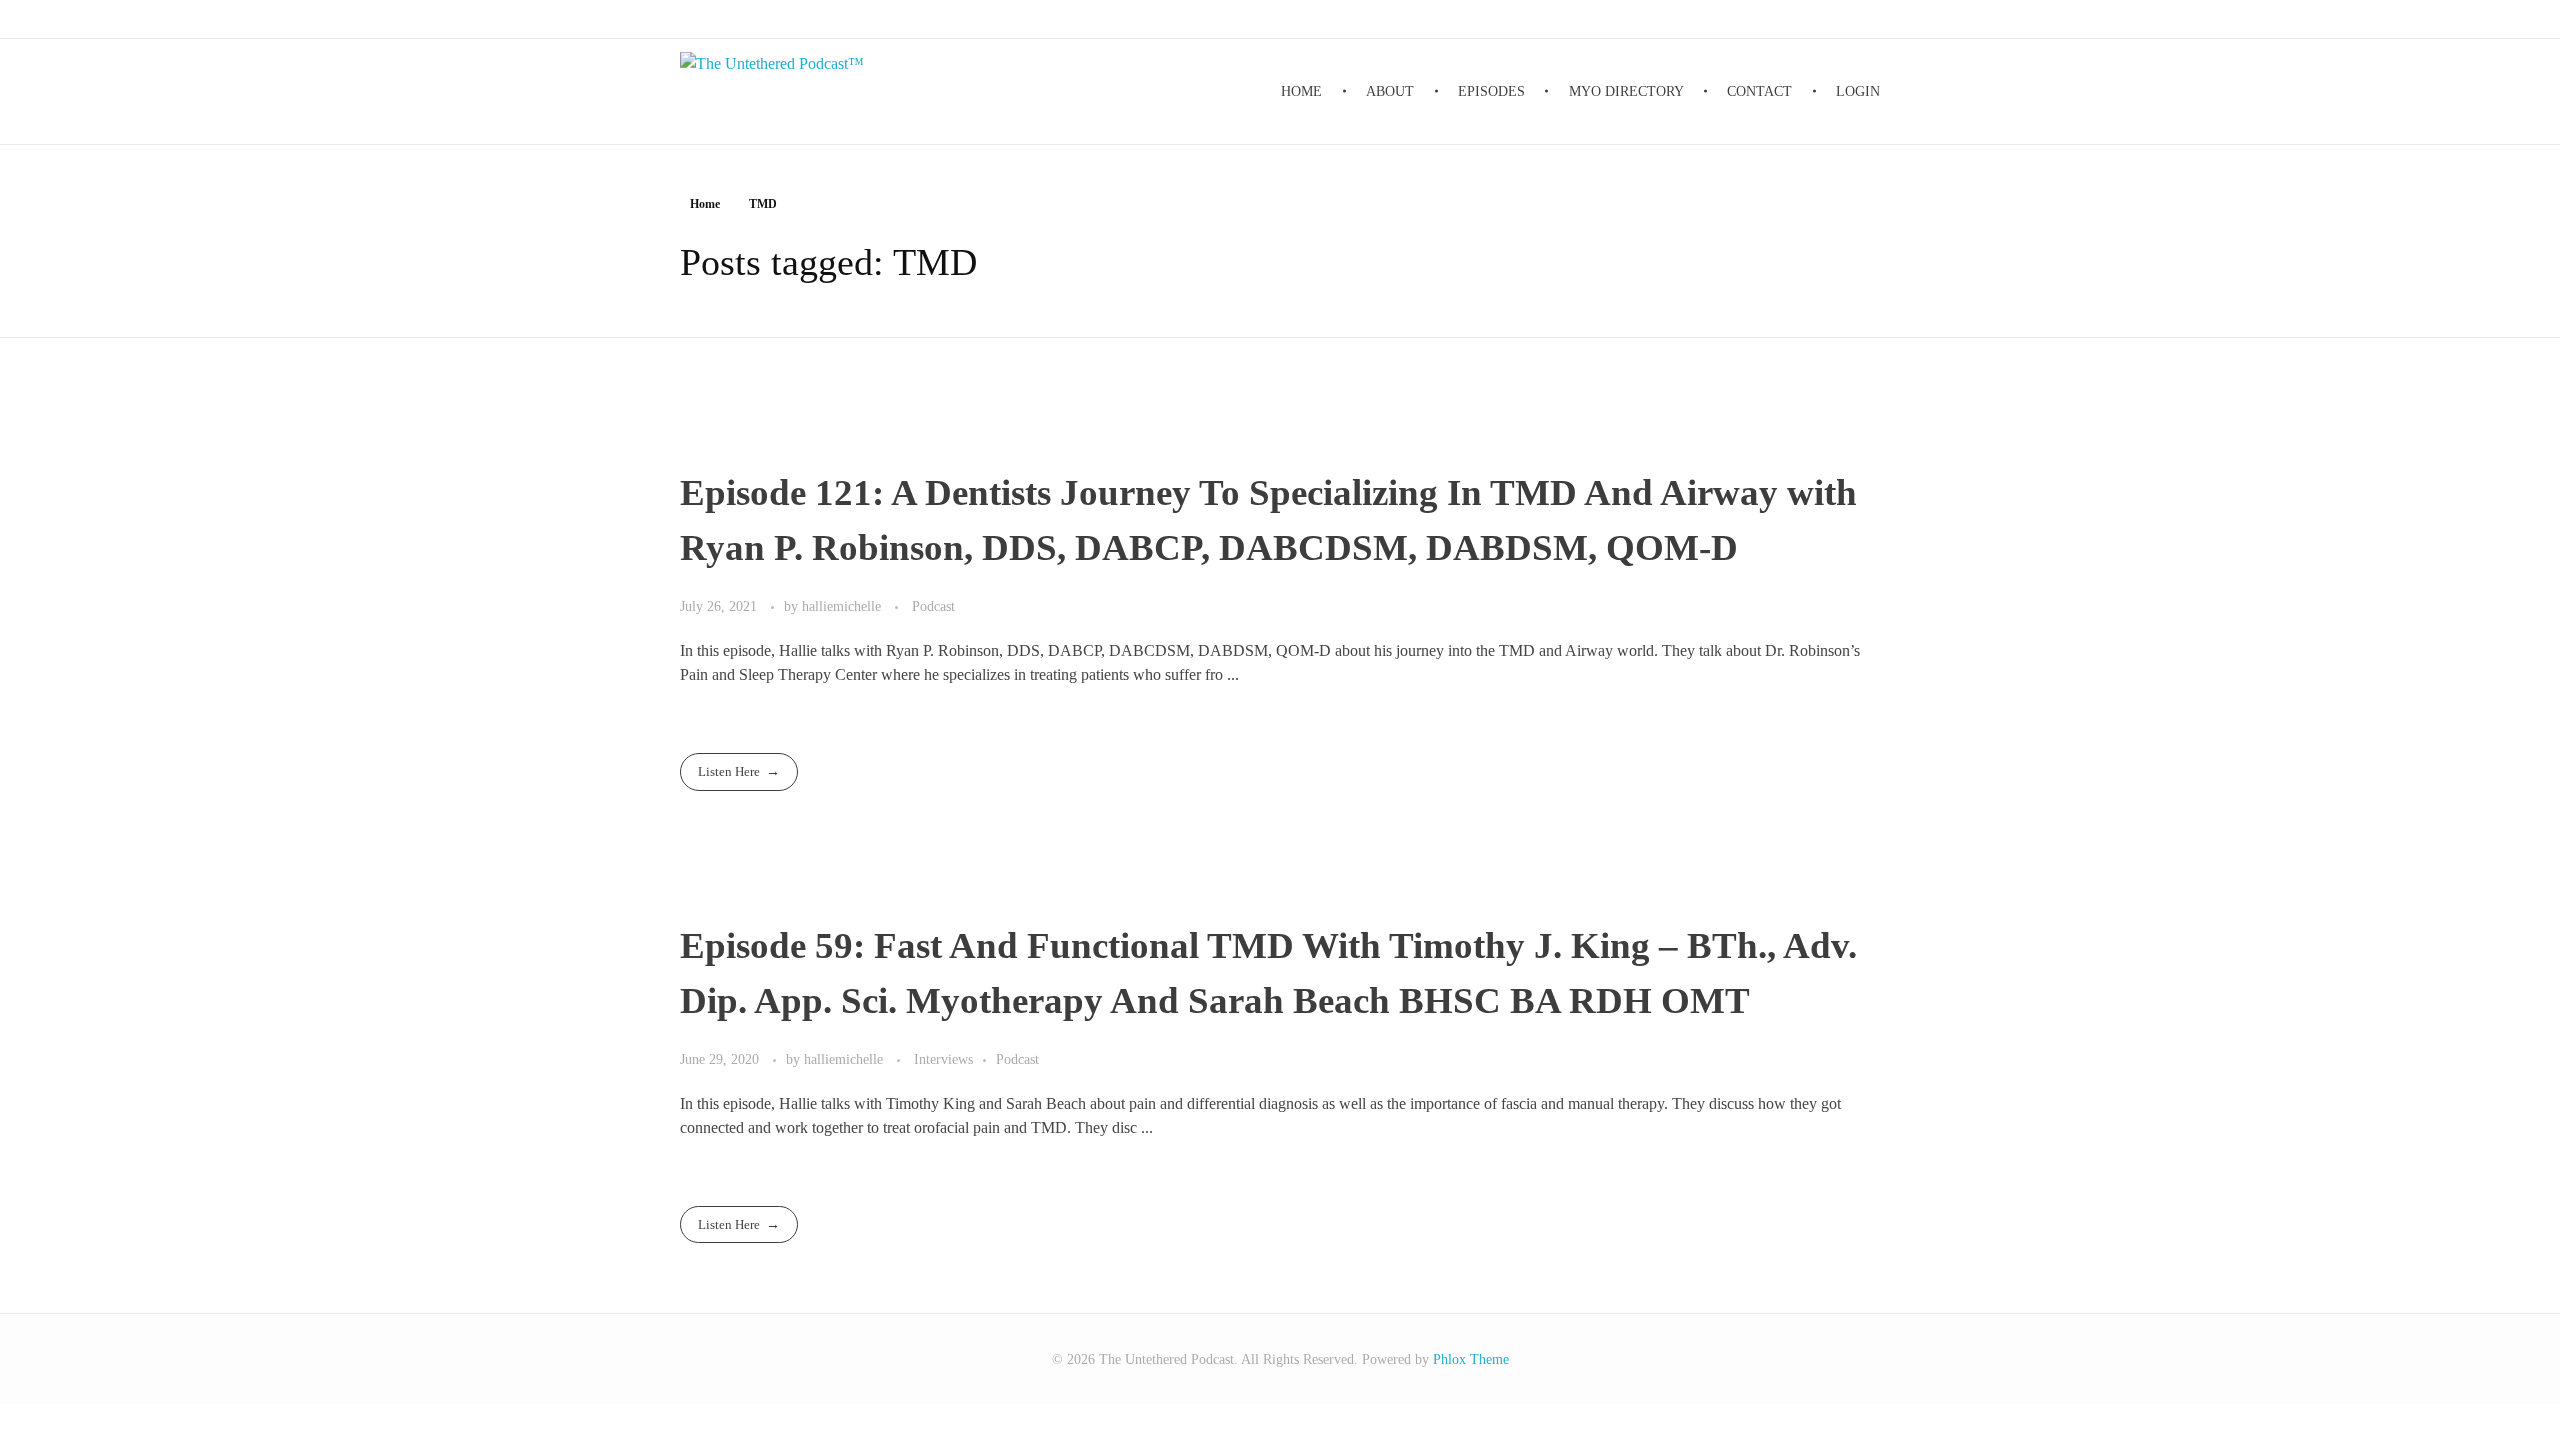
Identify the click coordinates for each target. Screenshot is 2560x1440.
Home (705, 204)
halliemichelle (843, 606)
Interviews (943, 1059)
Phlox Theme (1471, 1359)
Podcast (933, 606)
